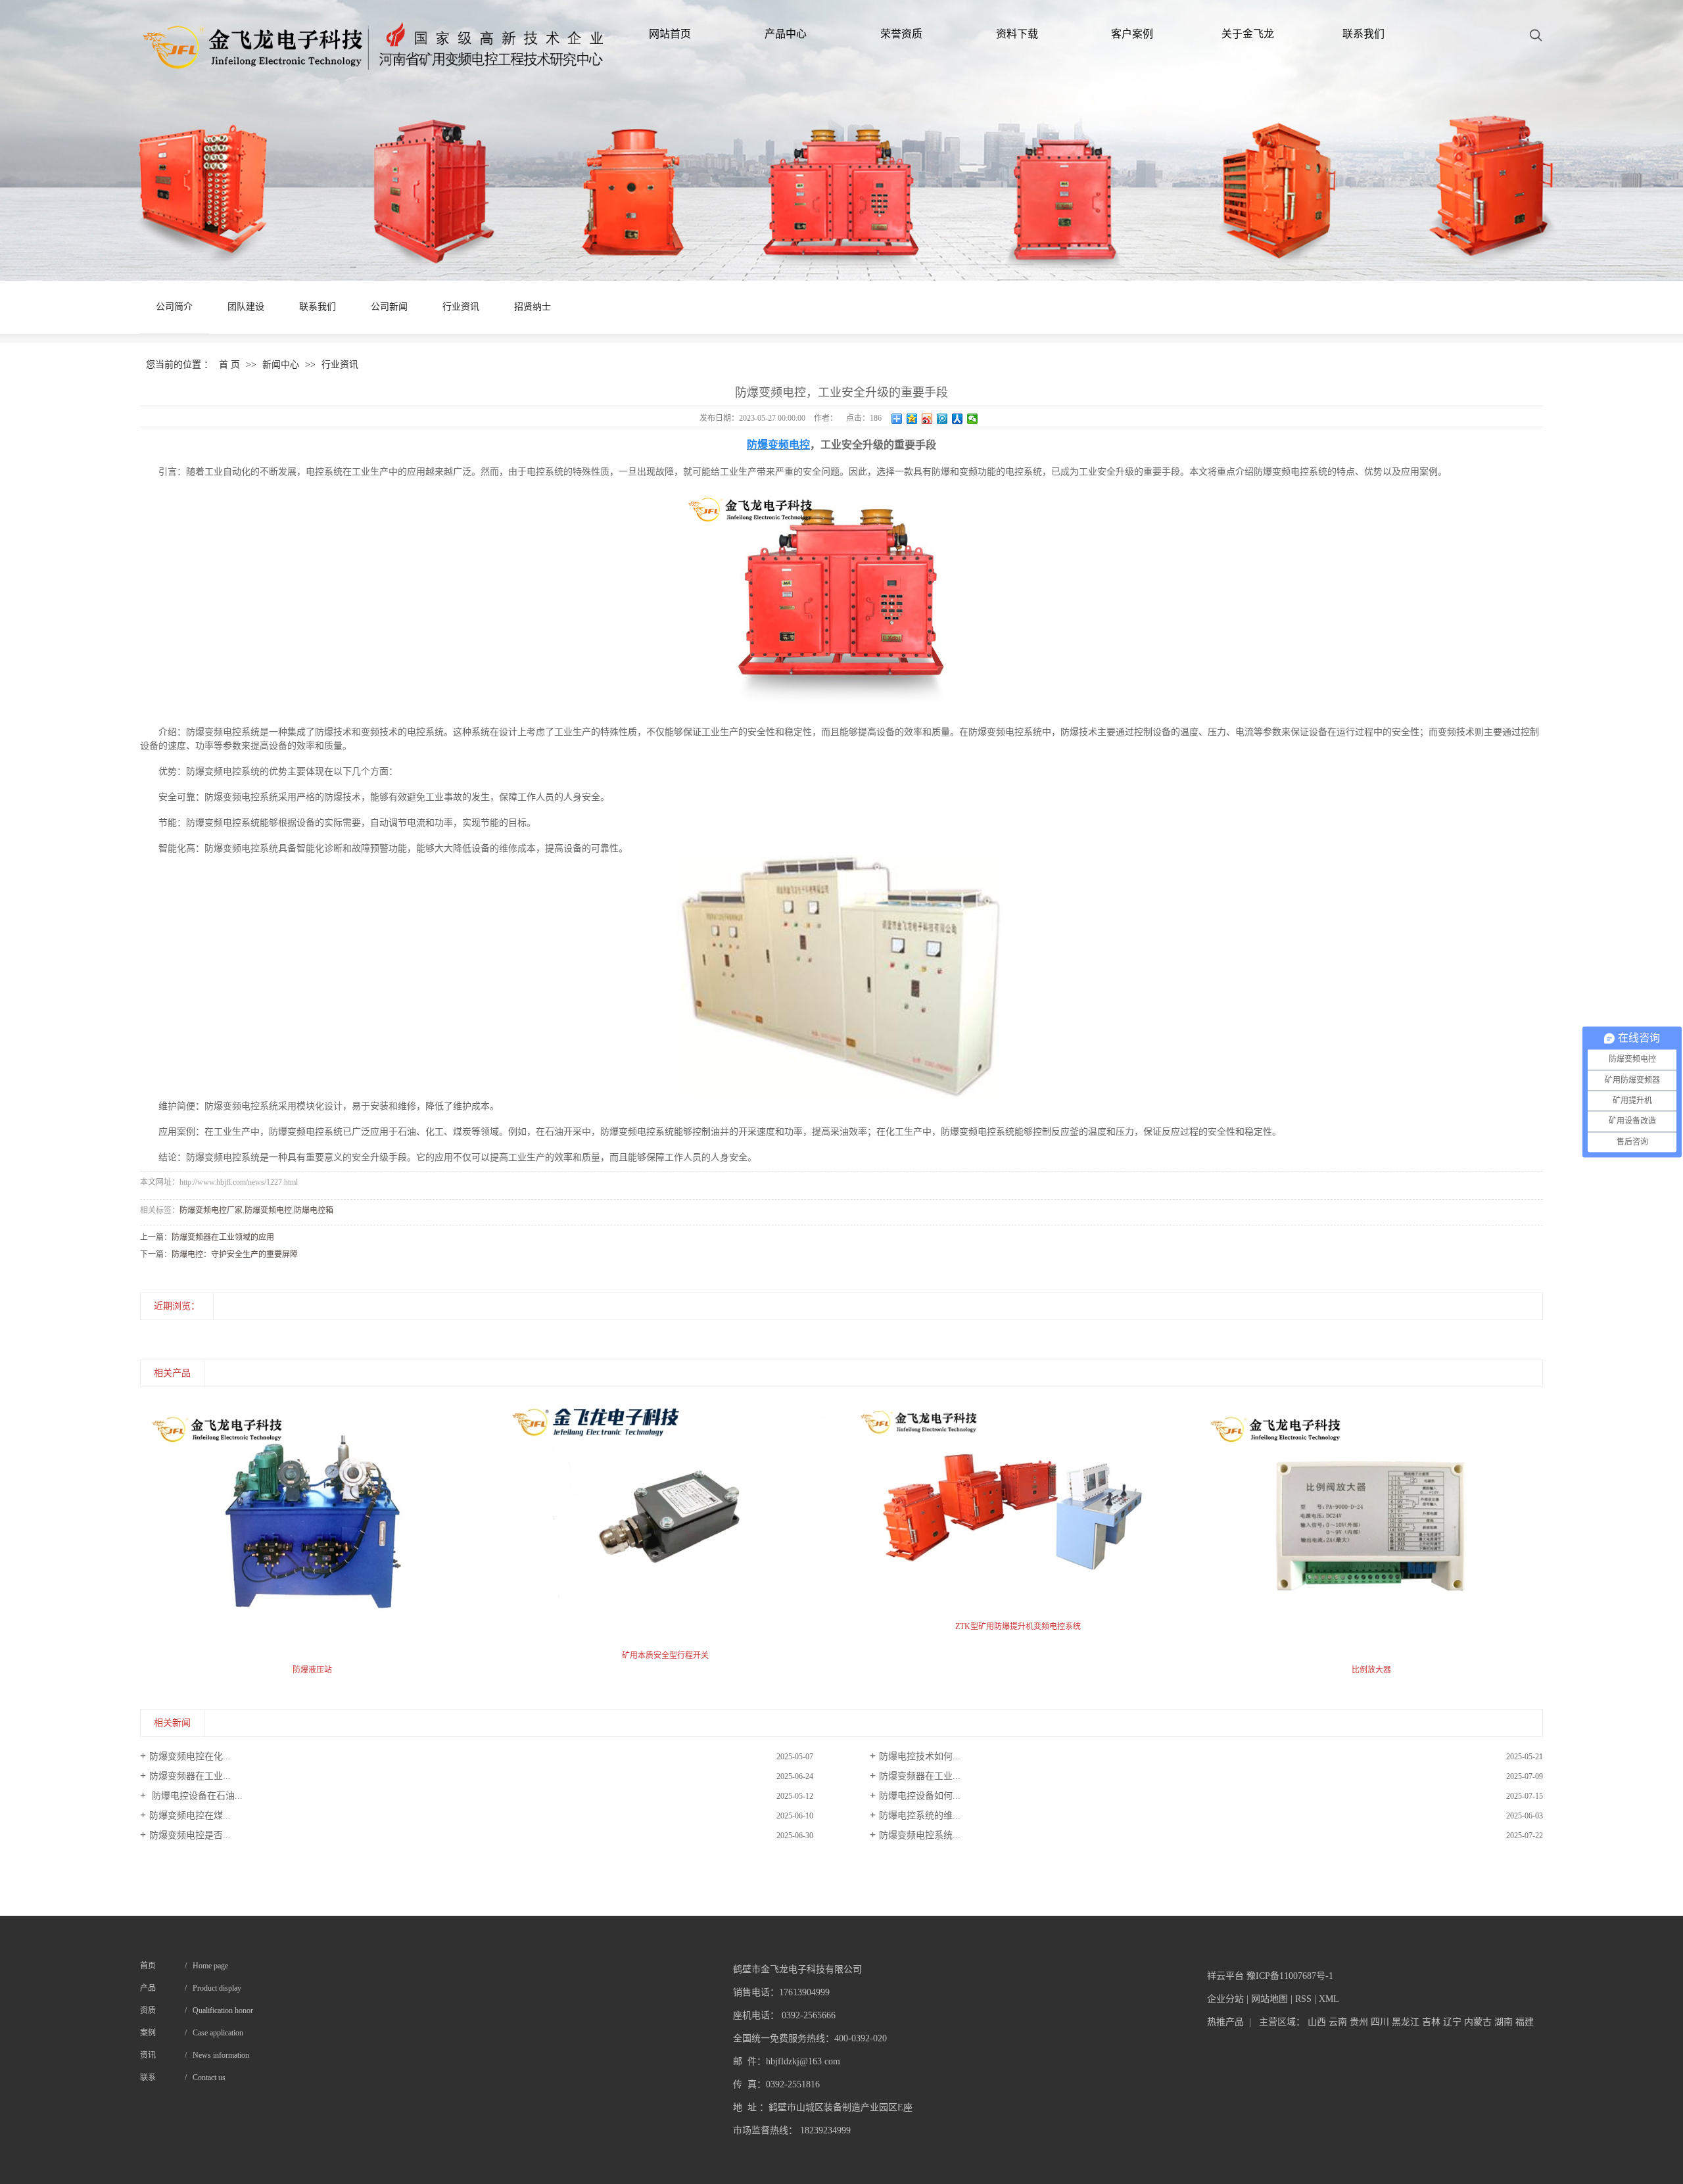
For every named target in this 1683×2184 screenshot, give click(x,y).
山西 (1317, 2022)
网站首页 (670, 34)
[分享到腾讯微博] (942, 419)
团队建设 (246, 307)
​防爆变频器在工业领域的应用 (223, 1237)
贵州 (1359, 2022)
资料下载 (1017, 34)
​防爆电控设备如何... (920, 1796)
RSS (1303, 1999)
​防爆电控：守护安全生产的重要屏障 (235, 1254)
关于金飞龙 (1248, 34)
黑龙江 (1406, 2022)
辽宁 (1452, 2022)
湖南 (1504, 2022)
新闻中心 (281, 365)
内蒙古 (1478, 2022)
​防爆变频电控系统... (920, 1835)
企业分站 (1225, 1999)
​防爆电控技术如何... (920, 1756)
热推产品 (1225, 2022)
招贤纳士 (533, 307)
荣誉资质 (901, 34)
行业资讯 (461, 307)
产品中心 (786, 34)
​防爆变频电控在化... (190, 1756)
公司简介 (174, 307)
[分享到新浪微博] (927, 419)
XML (1329, 1999)
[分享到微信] (973, 419)
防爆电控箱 (314, 1210)
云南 (1338, 2022)
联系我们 (1363, 34)
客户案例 (1132, 34)
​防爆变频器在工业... (190, 1776)
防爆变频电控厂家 (211, 1210)
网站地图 (1269, 1999)
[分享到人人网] (958, 419)
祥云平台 (1225, 1976)
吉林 (1431, 2022)
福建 (1525, 2022)
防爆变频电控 (268, 1210)
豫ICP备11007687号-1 (1290, 1976)
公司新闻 (389, 307)
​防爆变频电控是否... (190, 1835)
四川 (1380, 2022)
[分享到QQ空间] (912, 419)
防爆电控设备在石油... (196, 1796)
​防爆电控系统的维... (920, 1816)
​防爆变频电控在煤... (190, 1816)
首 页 (229, 365)
